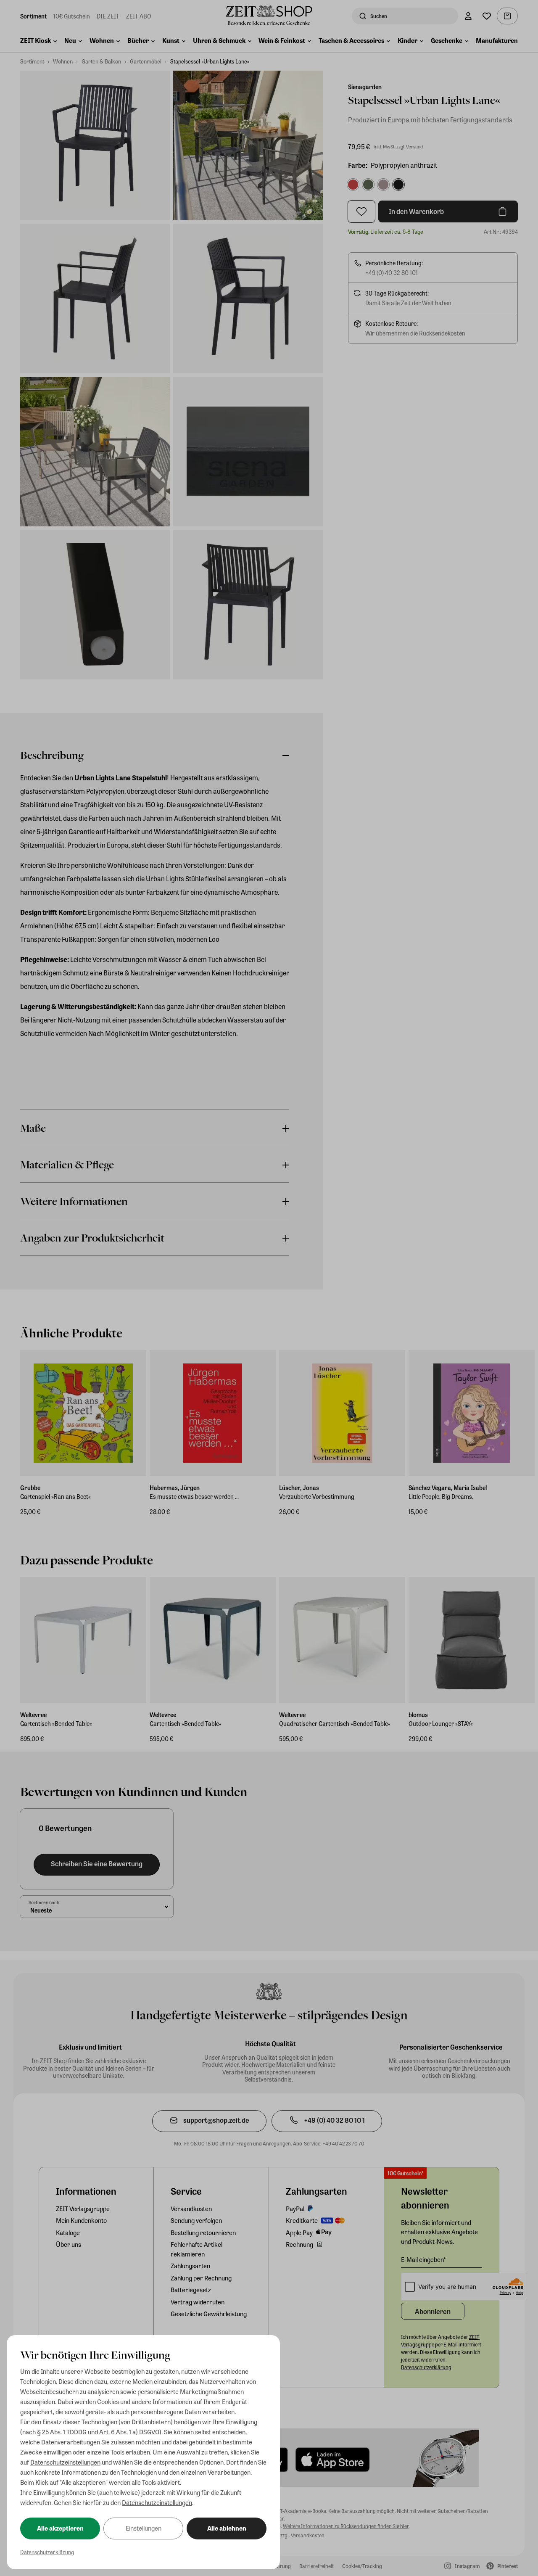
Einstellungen (144, 2528)
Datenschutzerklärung (47, 2552)
